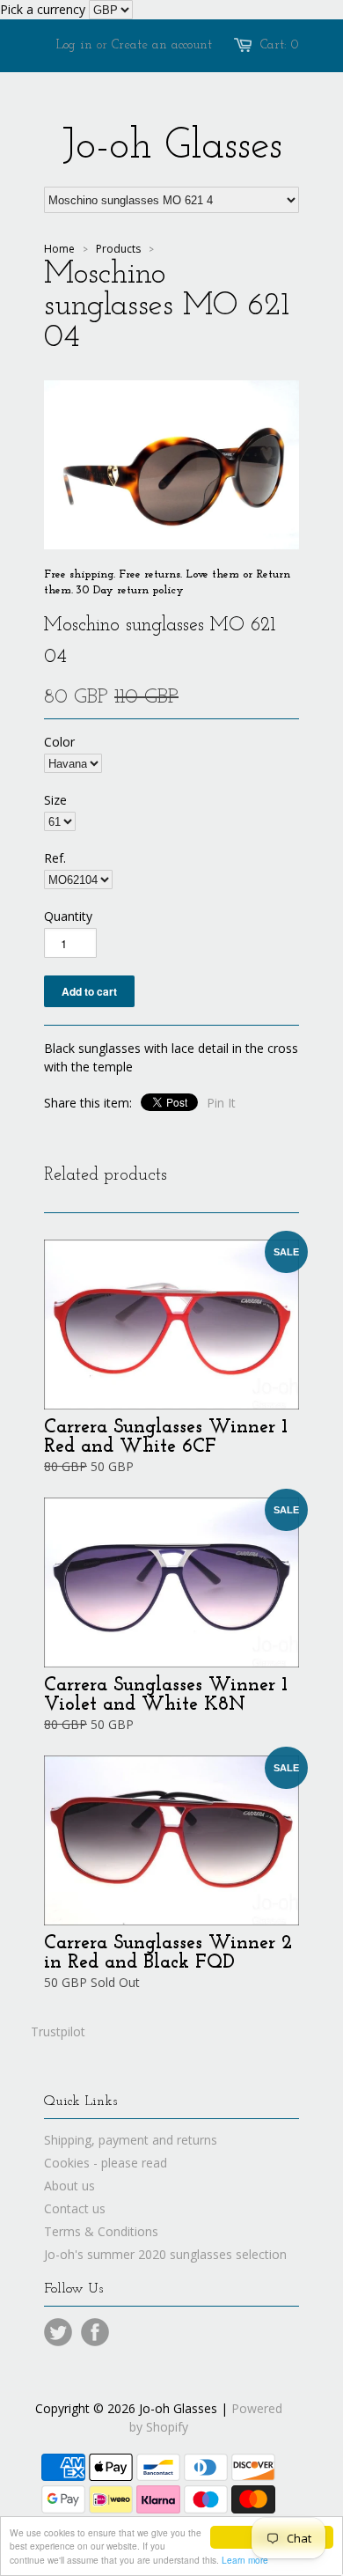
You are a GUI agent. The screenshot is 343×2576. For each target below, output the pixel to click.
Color (59, 742)
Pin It (221, 1103)
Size (55, 800)
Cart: (280, 45)
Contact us (75, 2208)
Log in (74, 45)
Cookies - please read (106, 2163)
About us (69, 2186)
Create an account (162, 45)
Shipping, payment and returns (131, 2140)
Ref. (55, 858)
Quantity (68, 916)
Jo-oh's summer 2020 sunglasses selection (165, 2254)
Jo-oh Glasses (172, 147)
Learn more (245, 2560)
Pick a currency (44, 9)
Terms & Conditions (101, 2231)
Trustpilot (58, 2031)
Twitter (58, 2332)
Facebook (95, 2332)
